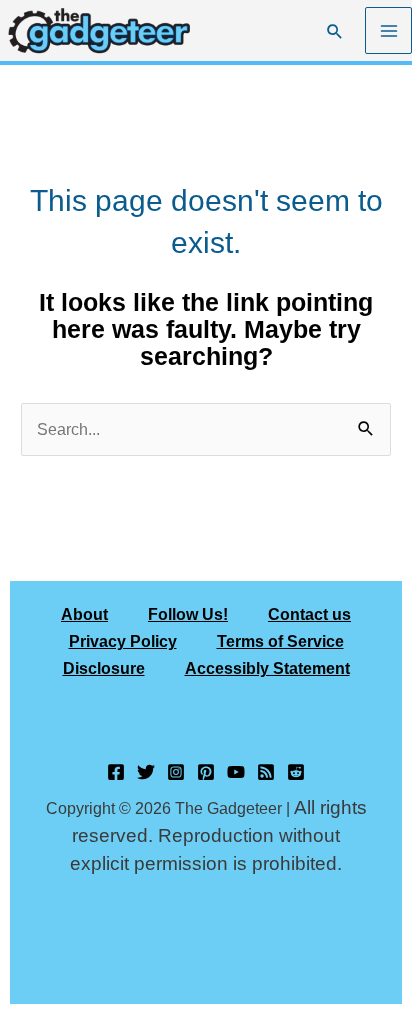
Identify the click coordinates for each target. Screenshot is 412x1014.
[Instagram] (176, 772)
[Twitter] (146, 772)
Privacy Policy (123, 641)
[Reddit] (296, 772)
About (84, 614)
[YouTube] (236, 772)
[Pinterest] (206, 772)
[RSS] (266, 772)
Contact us (309, 614)
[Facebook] (116, 772)
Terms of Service (280, 641)
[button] (335, 31)
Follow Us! (188, 614)
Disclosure (104, 668)
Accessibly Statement (267, 668)
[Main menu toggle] (388, 30)
